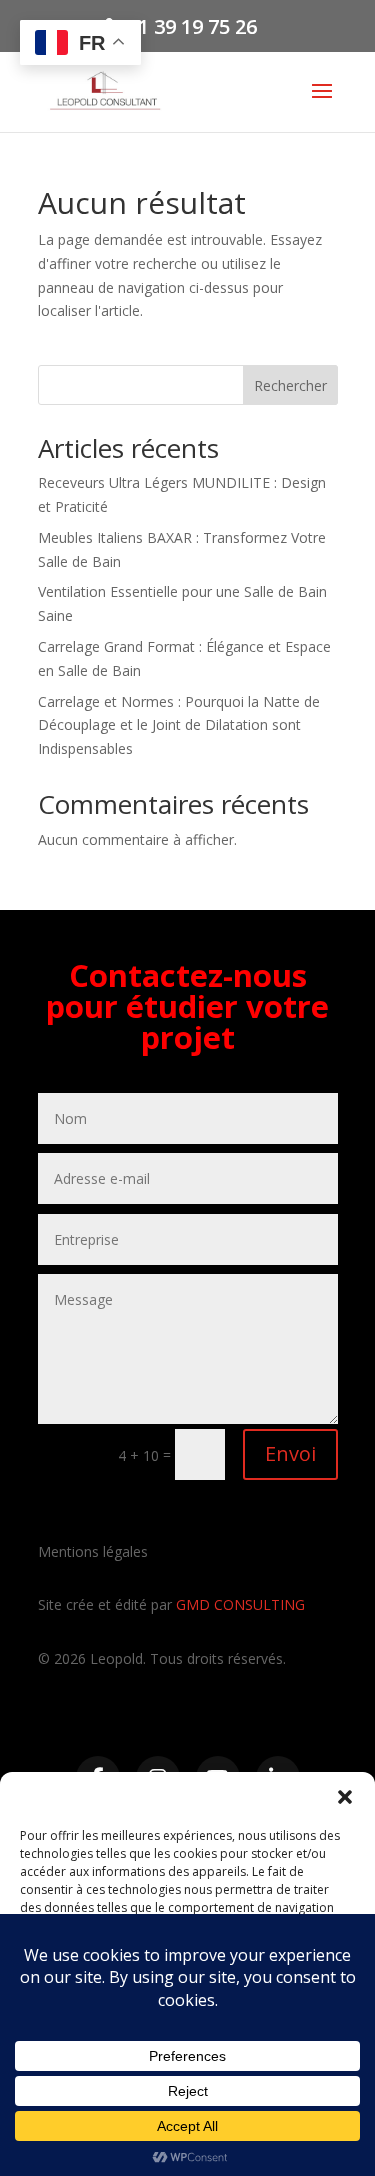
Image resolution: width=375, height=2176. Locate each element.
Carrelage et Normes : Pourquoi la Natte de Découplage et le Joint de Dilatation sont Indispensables (179, 725)
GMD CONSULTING (240, 1604)
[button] (345, 1797)
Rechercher (290, 385)
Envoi (290, 1453)
